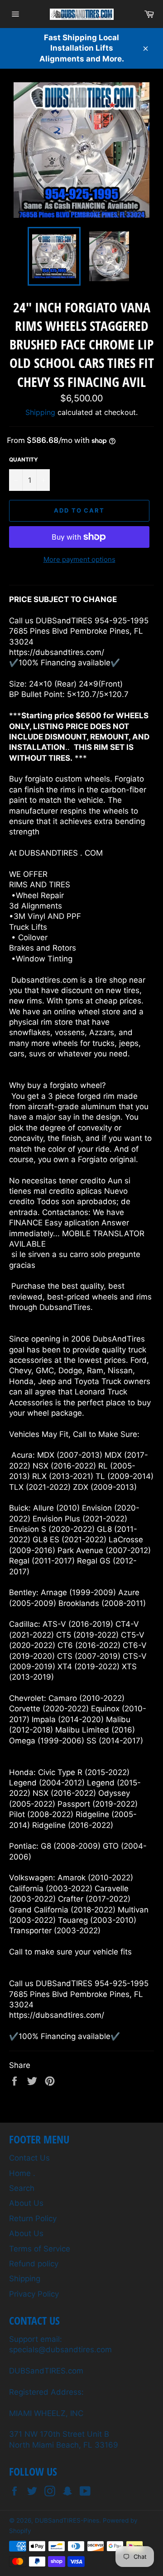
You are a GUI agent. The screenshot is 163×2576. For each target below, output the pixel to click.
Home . (22, 2173)
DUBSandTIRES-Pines (67, 2520)
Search (22, 2188)
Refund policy (34, 2264)
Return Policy (33, 2218)
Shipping (40, 412)
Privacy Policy (34, 2294)
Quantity (24, 459)
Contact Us (29, 2158)
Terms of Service (40, 2249)
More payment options (79, 559)
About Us (26, 2203)
